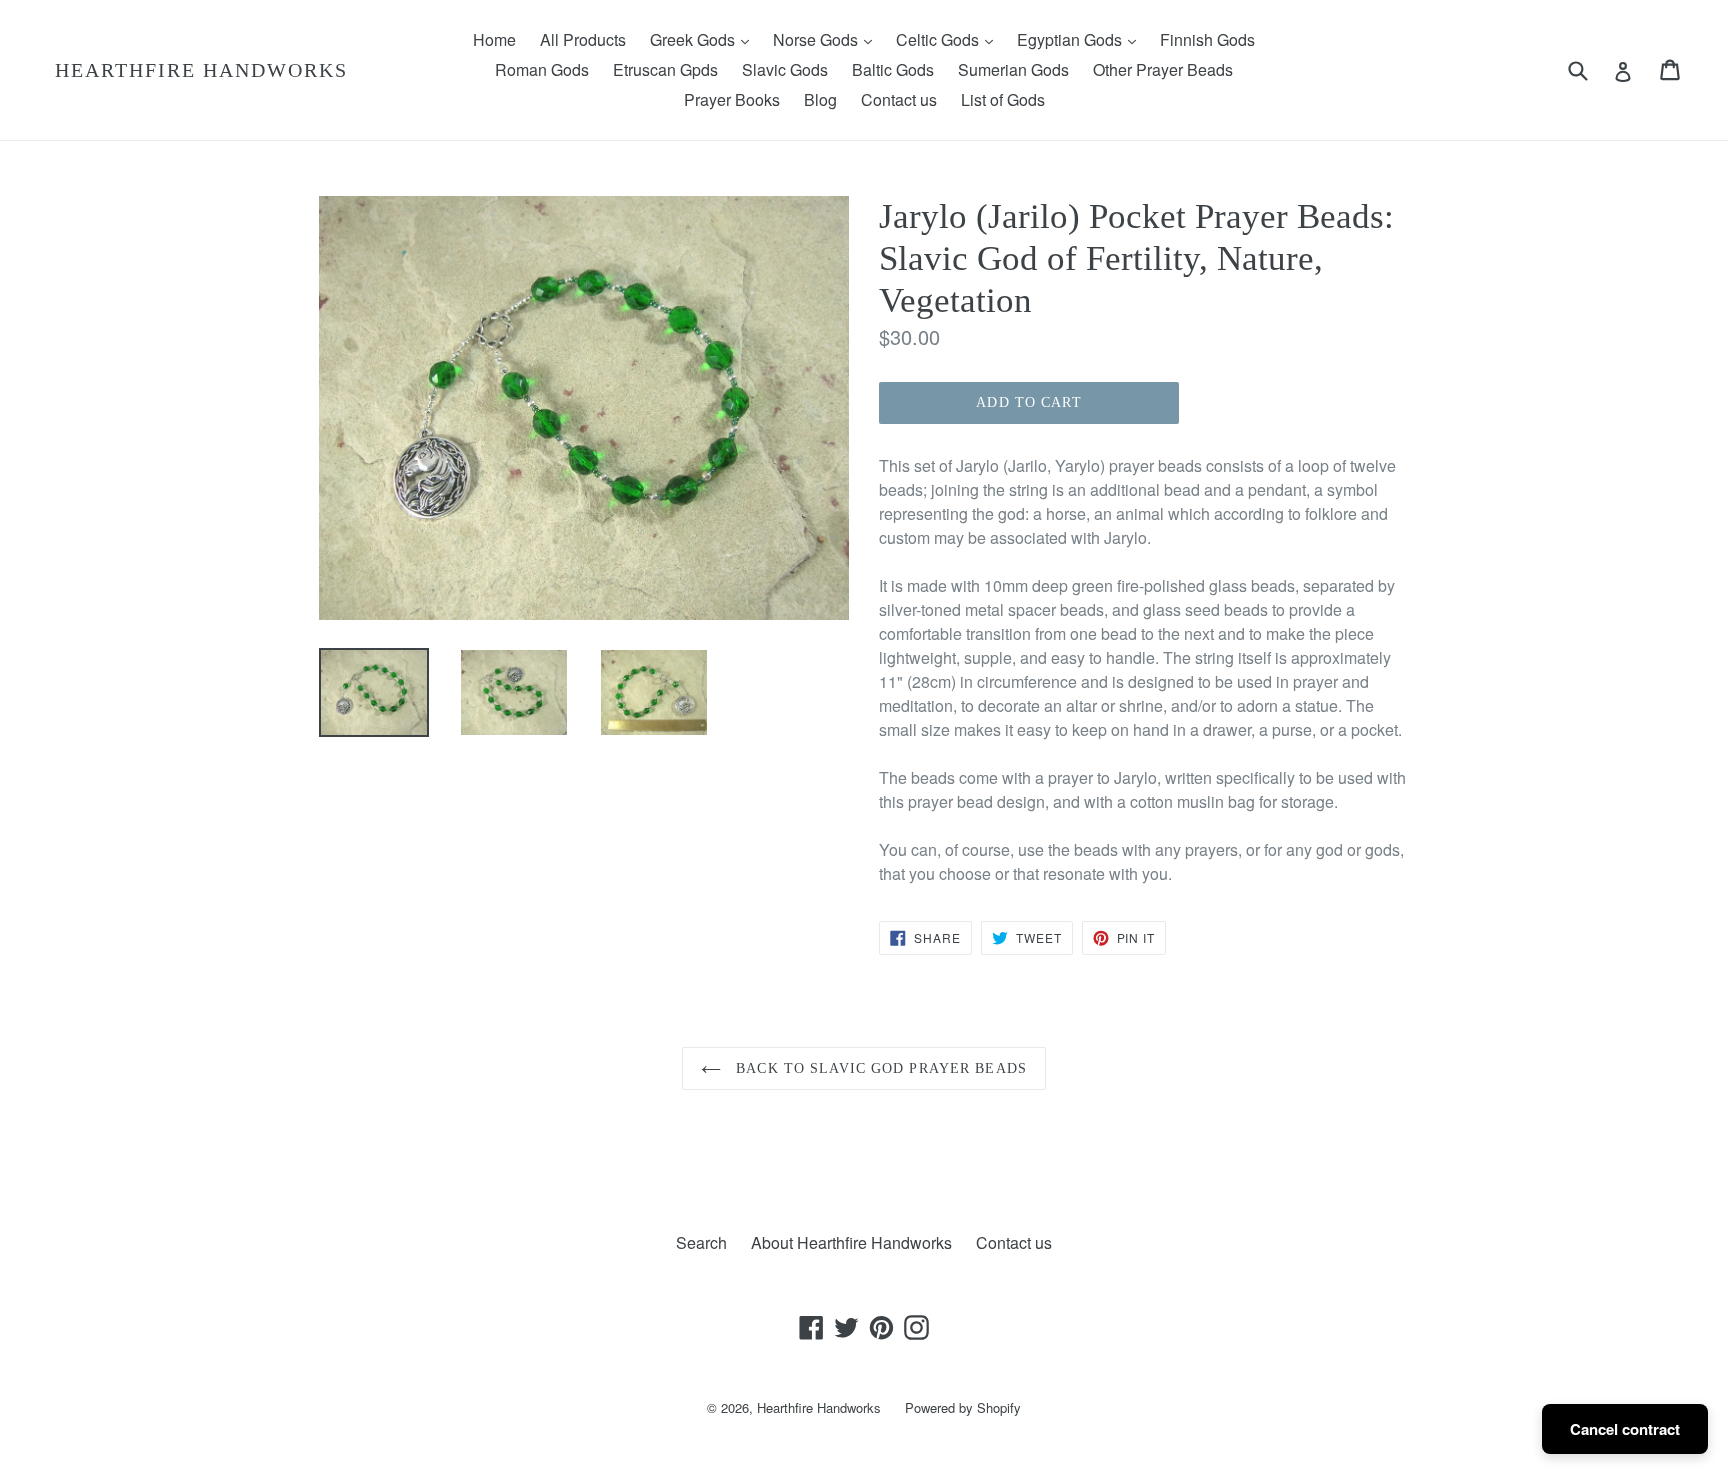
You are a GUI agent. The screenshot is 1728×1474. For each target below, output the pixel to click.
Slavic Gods (785, 69)
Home (494, 39)
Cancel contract (1625, 1429)
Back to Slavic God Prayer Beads (879, 1068)
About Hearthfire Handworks (851, 1242)
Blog (820, 99)
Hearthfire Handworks (201, 70)
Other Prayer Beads (1163, 69)
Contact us (899, 99)
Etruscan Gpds (665, 69)
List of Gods (1003, 99)
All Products (583, 39)
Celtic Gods (949, 39)
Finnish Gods (1207, 39)
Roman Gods (542, 69)
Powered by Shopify (963, 1407)
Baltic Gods (893, 69)
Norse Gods (827, 39)
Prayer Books (732, 99)
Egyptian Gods (1081, 39)
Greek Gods (704, 39)
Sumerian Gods (1013, 69)
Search (701, 1242)
